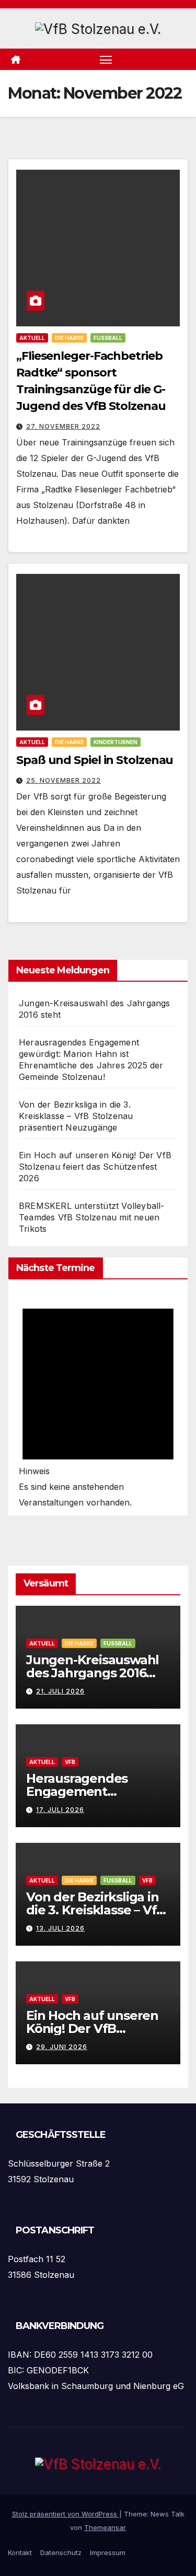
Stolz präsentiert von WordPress (66, 2514)
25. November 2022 (64, 780)
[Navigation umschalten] (106, 60)
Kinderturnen (116, 742)
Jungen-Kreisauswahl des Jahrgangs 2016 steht (93, 1673)
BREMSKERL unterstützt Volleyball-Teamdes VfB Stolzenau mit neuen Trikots (92, 1217)
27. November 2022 (63, 426)
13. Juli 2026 (60, 1928)
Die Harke (69, 338)
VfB (70, 1762)
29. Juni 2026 (62, 2047)
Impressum (108, 2553)
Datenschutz (61, 2553)
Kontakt (20, 2553)
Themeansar (105, 2527)
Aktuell (32, 338)
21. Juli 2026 (60, 1691)
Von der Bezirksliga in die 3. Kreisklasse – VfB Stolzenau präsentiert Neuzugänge (76, 1116)
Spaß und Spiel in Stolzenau (95, 760)
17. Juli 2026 (60, 1810)
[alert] (98, 1400)
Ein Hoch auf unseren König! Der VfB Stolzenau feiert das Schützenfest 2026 (95, 1167)
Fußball (108, 338)
